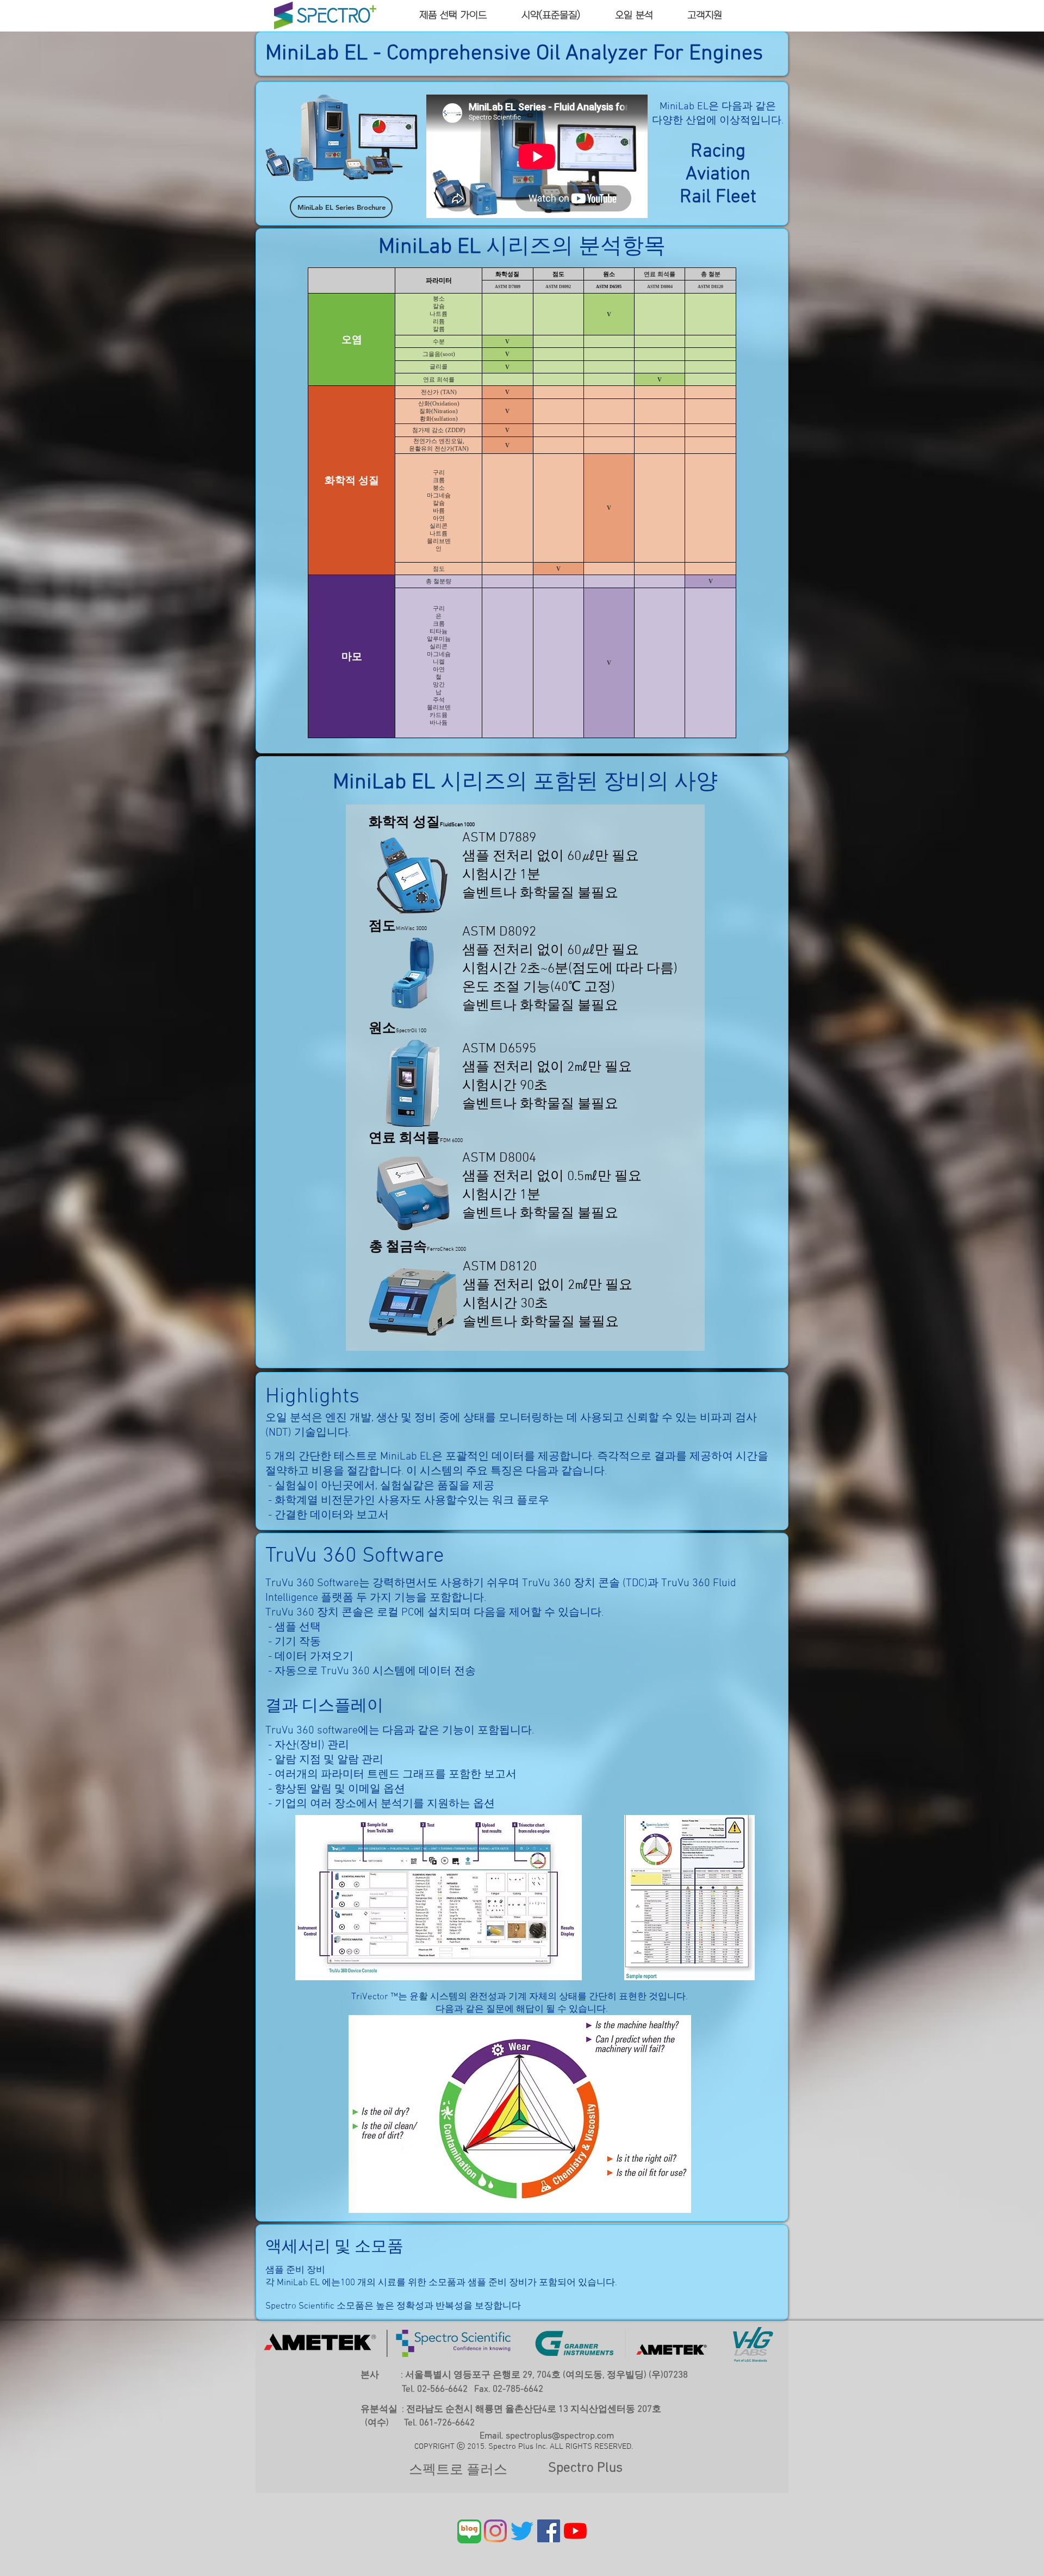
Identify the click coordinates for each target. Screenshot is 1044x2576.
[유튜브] (575, 2531)
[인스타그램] (495, 2531)
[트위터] (522, 2531)
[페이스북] (549, 2531)
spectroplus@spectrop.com (560, 2436)
